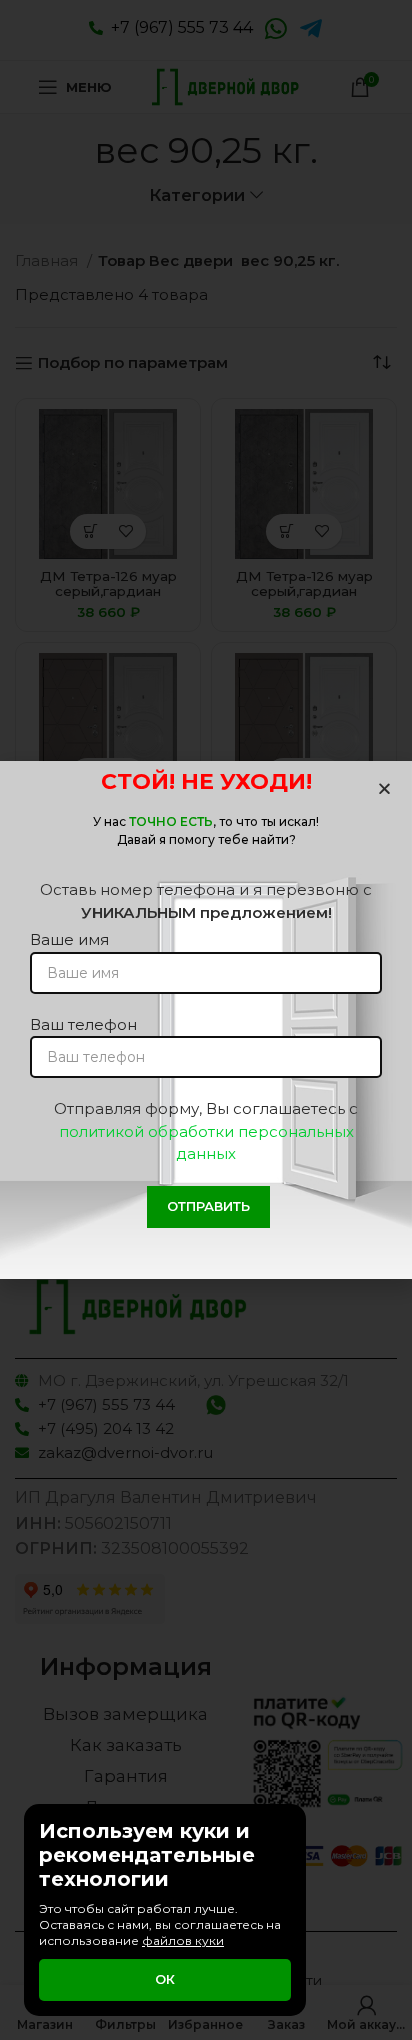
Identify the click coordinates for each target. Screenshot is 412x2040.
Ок (165, 1979)
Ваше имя (69, 939)
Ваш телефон (83, 1024)
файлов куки (183, 1940)
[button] (384, 788)
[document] (206, 1020)
